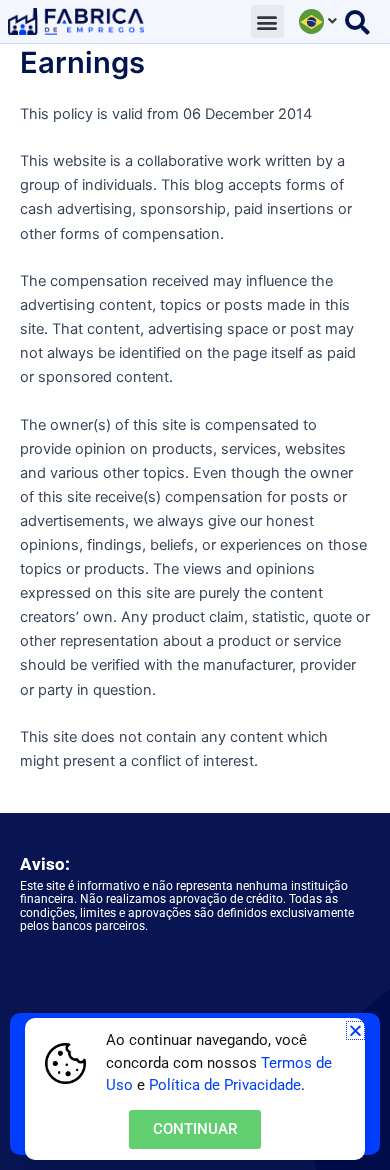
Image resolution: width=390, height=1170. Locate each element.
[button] (267, 21)
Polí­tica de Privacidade (225, 1085)
